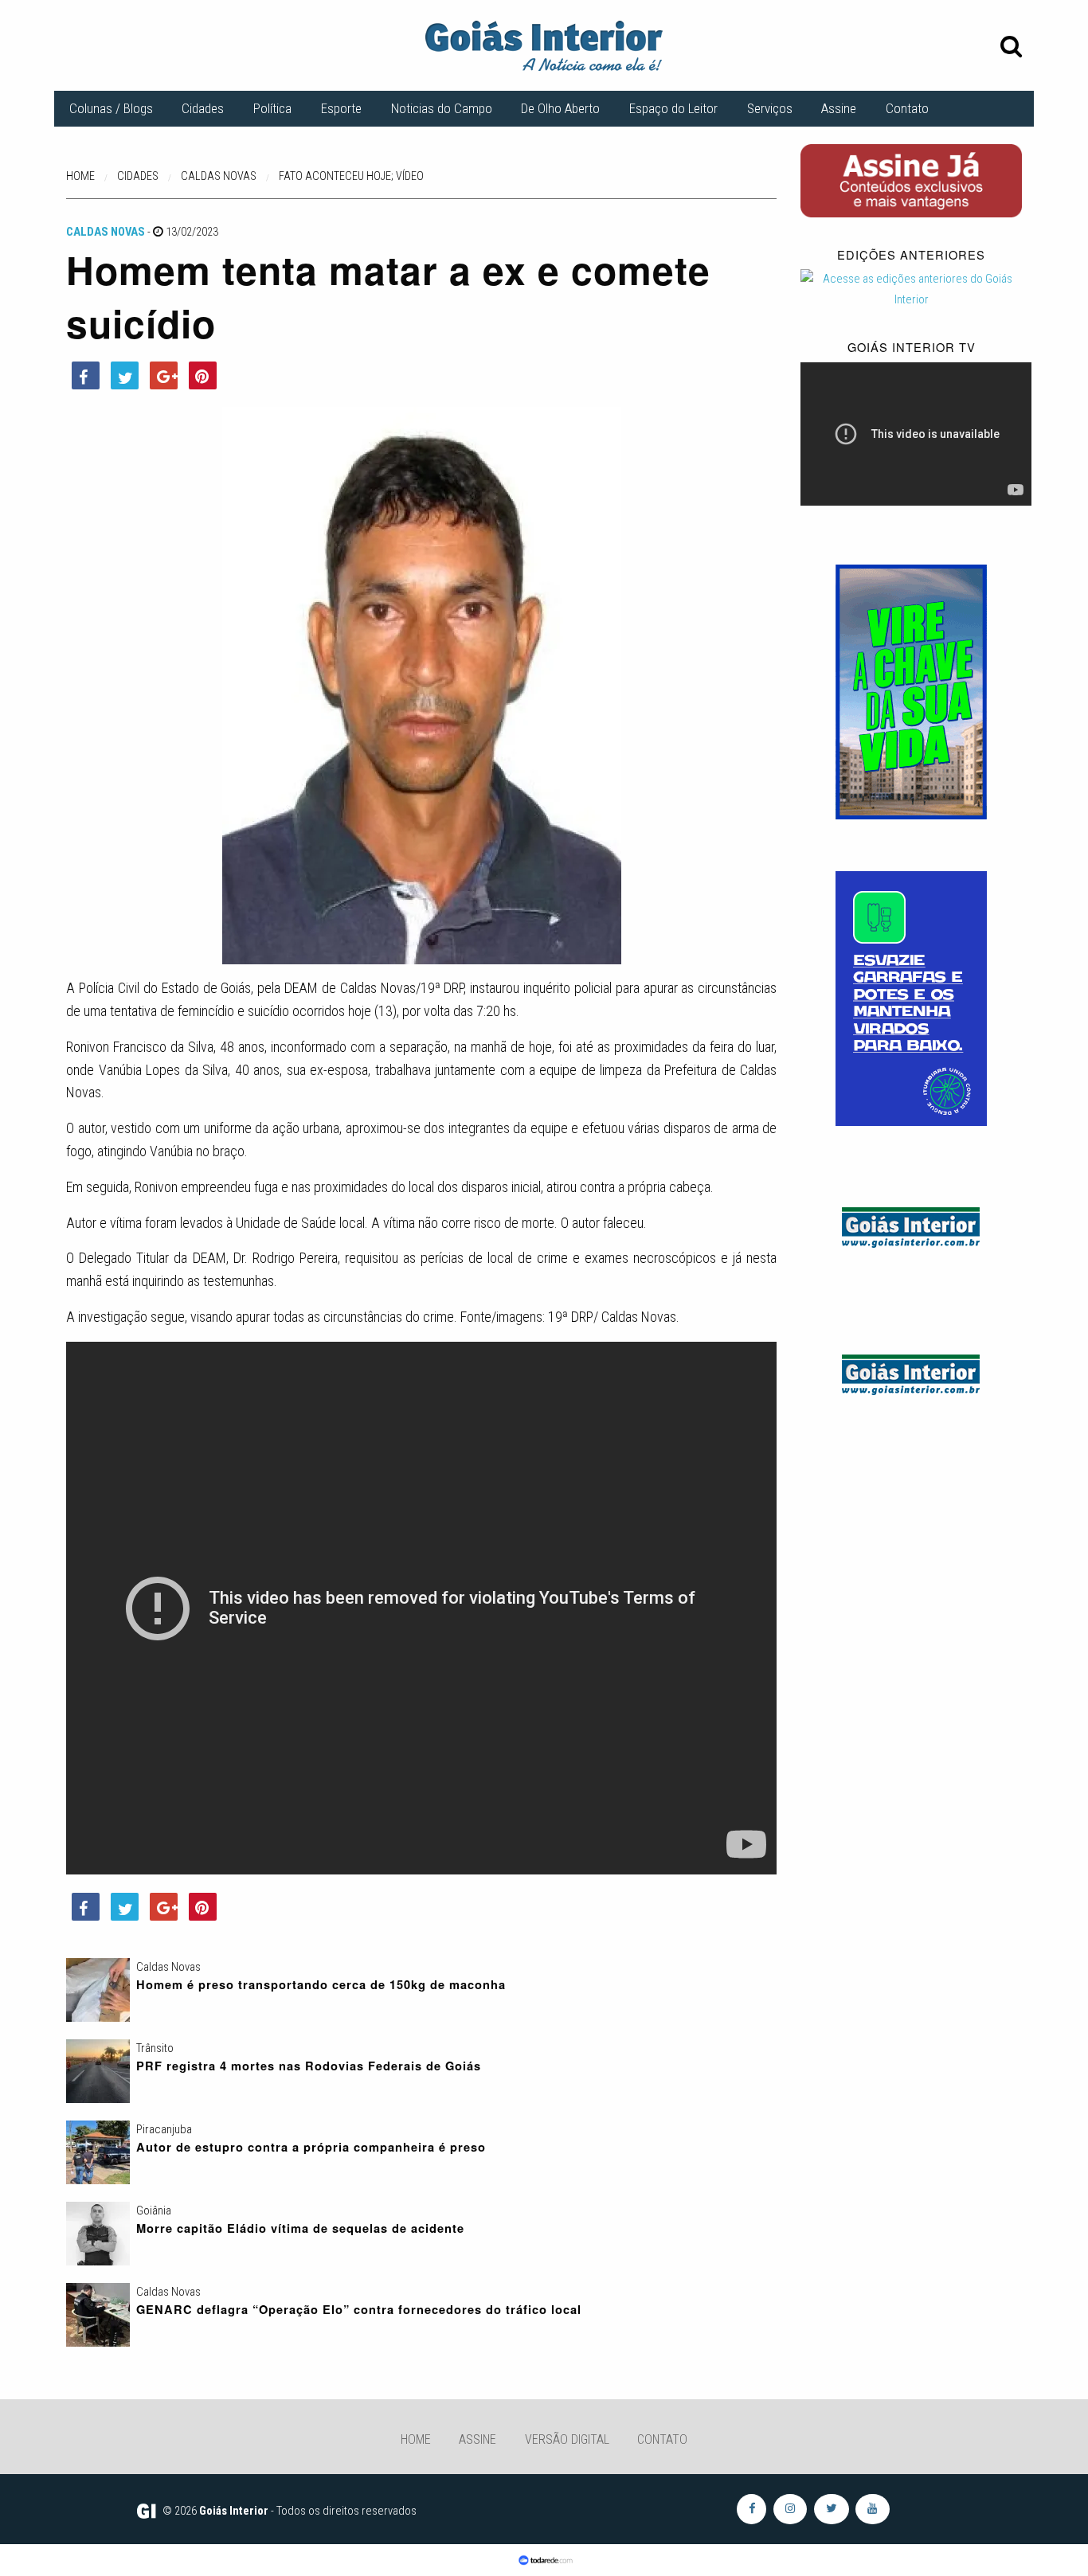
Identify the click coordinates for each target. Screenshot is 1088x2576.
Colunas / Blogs (111, 108)
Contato (907, 108)
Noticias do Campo (442, 108)
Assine (839, 108)
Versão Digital (567, 2439)
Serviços (770, 108)
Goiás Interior (234, 2511)
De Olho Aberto (560, 108)
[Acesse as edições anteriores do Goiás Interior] (911, 289)
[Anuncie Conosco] (911, 1225)
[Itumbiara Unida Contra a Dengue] (911, 998)
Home (416, 2439)
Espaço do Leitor (673, 108)
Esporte (341, 108)
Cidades (203, 108)
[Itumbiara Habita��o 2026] (911, 690)
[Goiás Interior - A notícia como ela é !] (544, 45)
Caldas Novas (106, 232)
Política (272, 108)
